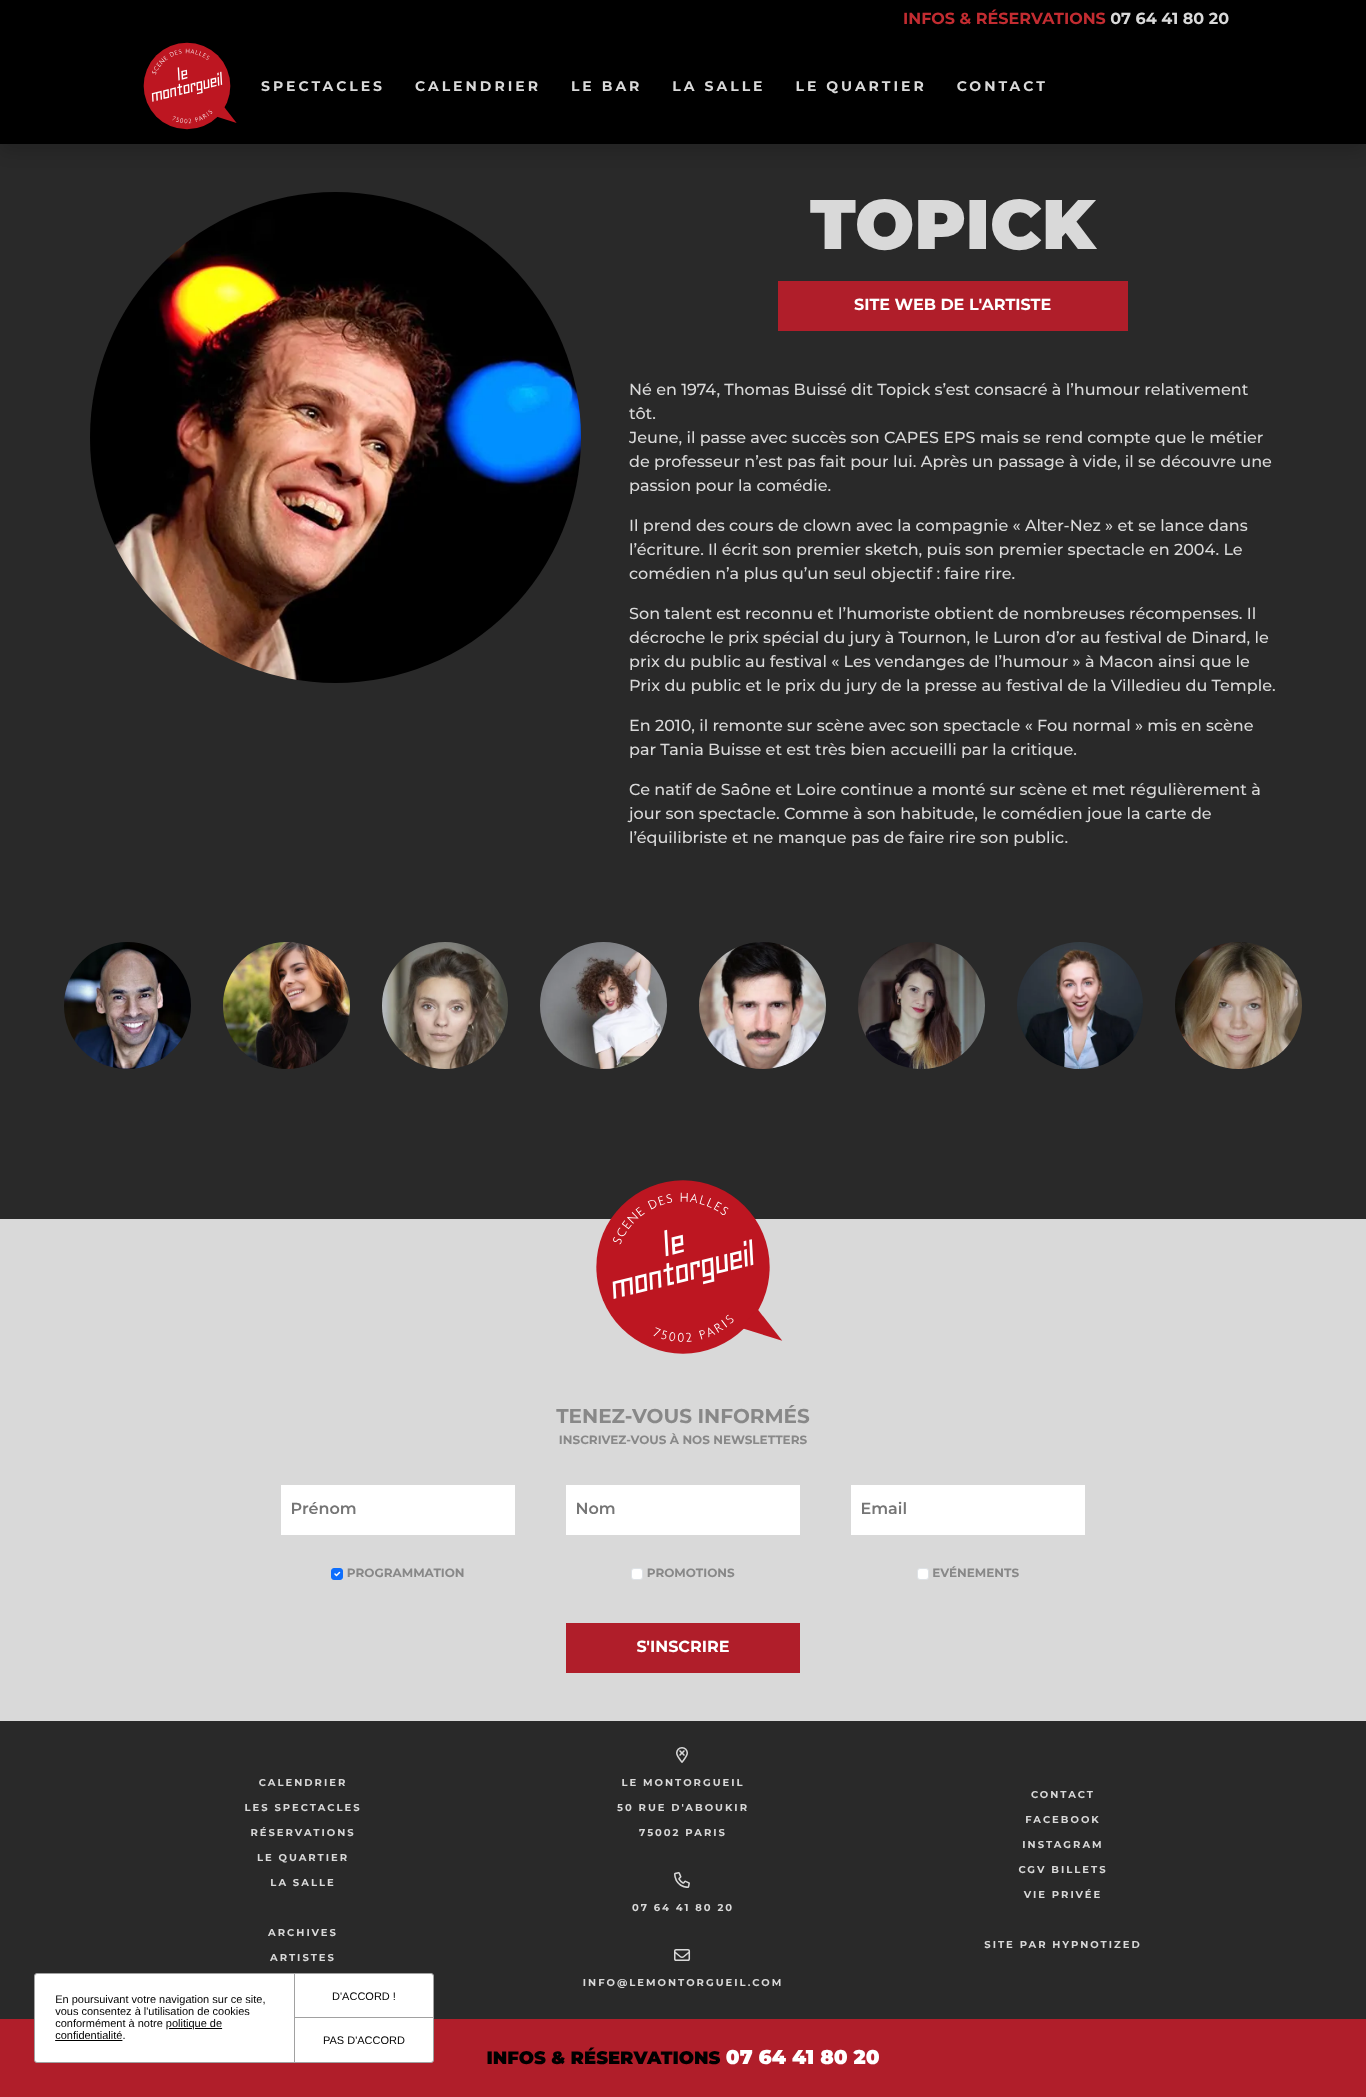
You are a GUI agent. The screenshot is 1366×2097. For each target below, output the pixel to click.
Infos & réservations (1066, 19)
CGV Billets (1062, 1869)
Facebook (1063, 1819)
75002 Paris (683, 1832)
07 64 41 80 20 (683, 1907)
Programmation (403, 1573)
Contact (1002, 86)
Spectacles (330, 86)
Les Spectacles (302, 1807)
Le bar (613, 86)
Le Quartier (867, 86)
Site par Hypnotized (1063, 1944)
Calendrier (485, 86)
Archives (303, 1932)
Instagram (1062, 1844)
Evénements (974, 1573)
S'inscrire (683, 1647)
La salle (725, 86)
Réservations (302, 1832)
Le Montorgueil (682, 1782)
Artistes (303, 1957)
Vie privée (1063, 1894)
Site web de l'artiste (952, 305)
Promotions (688, 1573)
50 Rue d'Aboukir (683, 1807)
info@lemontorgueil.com (683, 1982)
